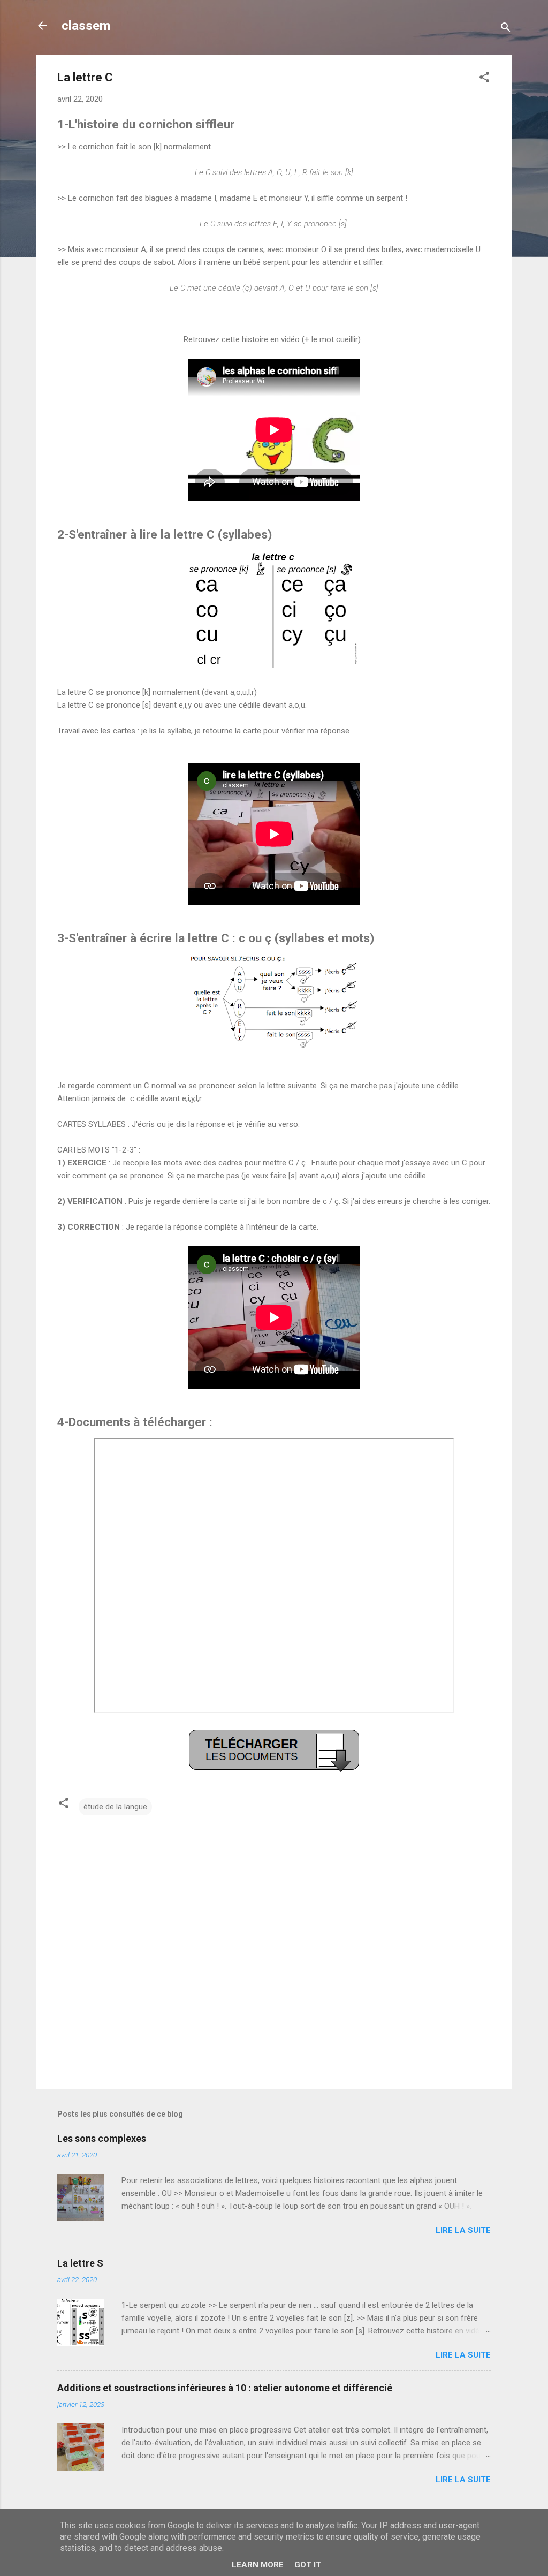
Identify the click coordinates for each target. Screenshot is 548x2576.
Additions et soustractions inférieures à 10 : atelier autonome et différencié (225, 2388)
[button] (484, 79)
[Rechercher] (506, 29)
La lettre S (80, 2263)
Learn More (258, 2565)
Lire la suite (463, 2230)
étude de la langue (115, 1807)
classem (86, 26)
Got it (308, 2565)
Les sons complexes (102, 2138)
